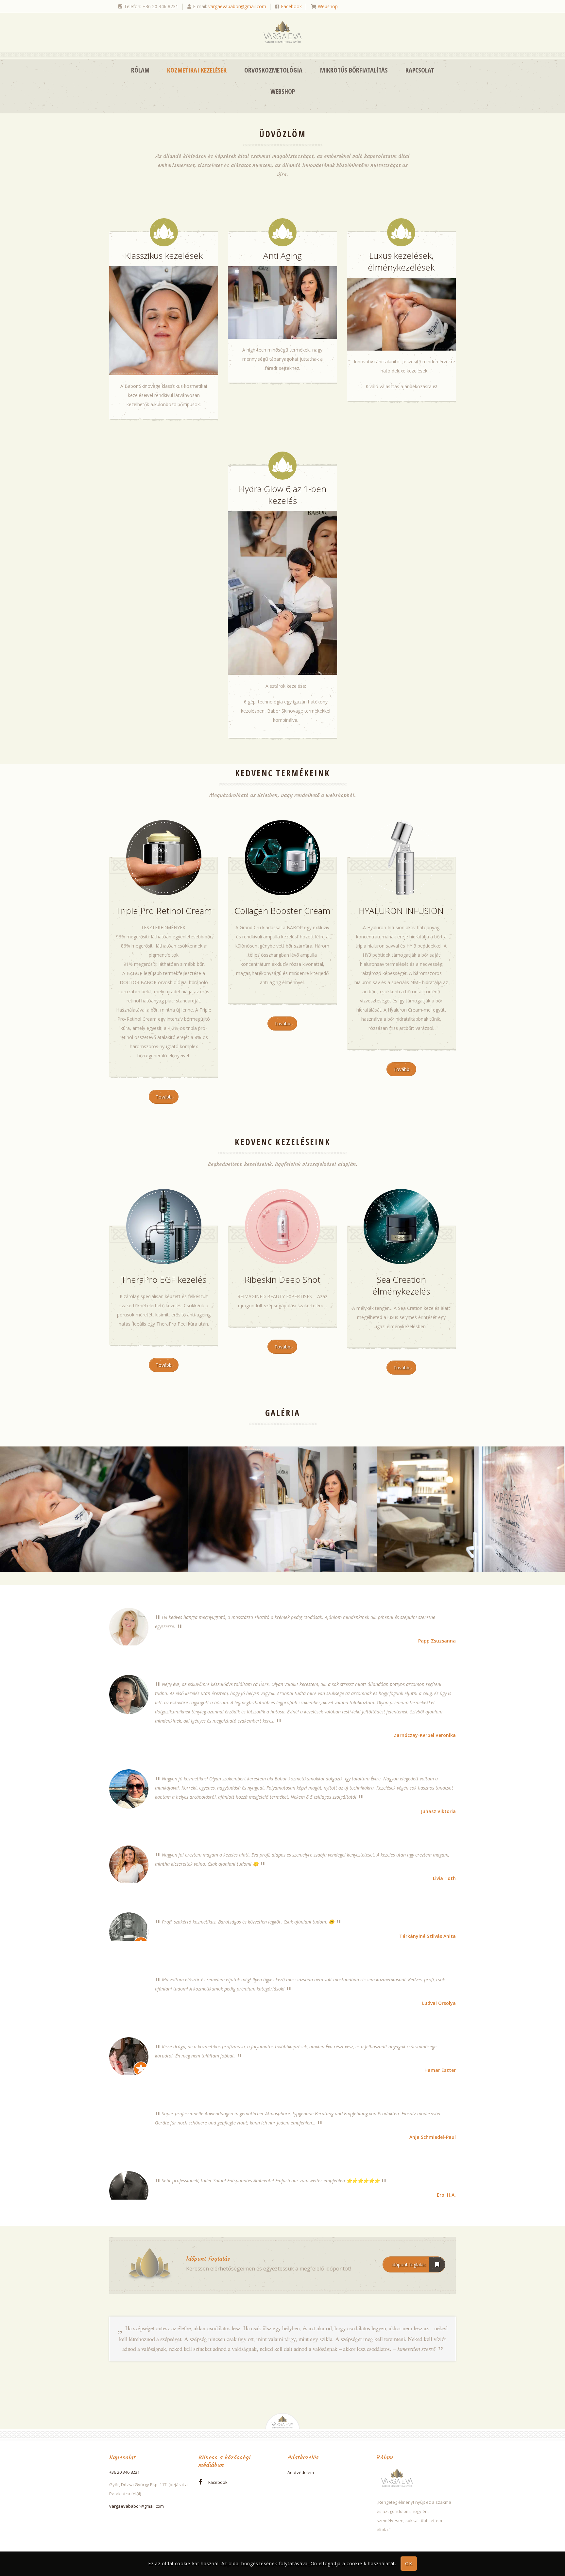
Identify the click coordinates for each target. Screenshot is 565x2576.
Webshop (328, 6)
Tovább (164, 1097)
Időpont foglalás (409, 2264)
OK (409, 2564)
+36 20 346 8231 (124, 2472)
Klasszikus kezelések (164, 256)
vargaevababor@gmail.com (237, 6)
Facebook (291, 6)
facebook (218, 2482)
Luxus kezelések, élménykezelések (401, 261)
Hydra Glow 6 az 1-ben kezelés (282, 495)
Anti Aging (282, 256)
